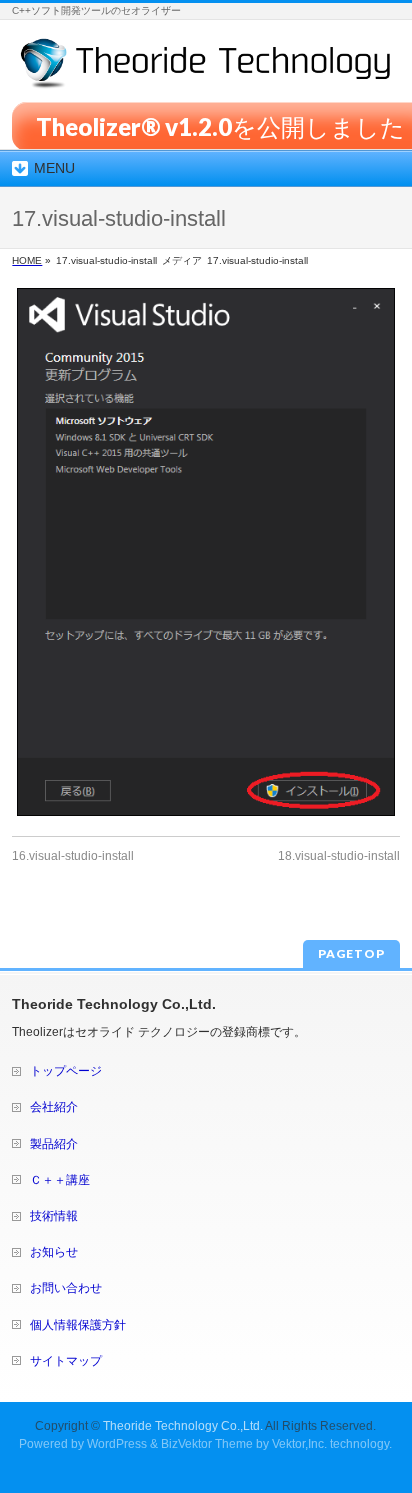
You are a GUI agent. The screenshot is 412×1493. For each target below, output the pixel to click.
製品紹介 (54, 1144)
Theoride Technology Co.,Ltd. (183, 1426)
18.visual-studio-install (339, 856)
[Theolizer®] (205, 66)
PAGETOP (351, 953)
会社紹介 (54, 1107)
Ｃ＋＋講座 (60, 1180)
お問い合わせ (66, 1288)
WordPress (117, 1444)
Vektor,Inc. (299, 1444)
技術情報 (54, 1216)
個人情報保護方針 (78, 1325)
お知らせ (54, 1252)
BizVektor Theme (207, 1444)
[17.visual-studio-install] (205, 552)
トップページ (66, 1071)
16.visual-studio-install (73, 856)
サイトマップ (66, 1361)
